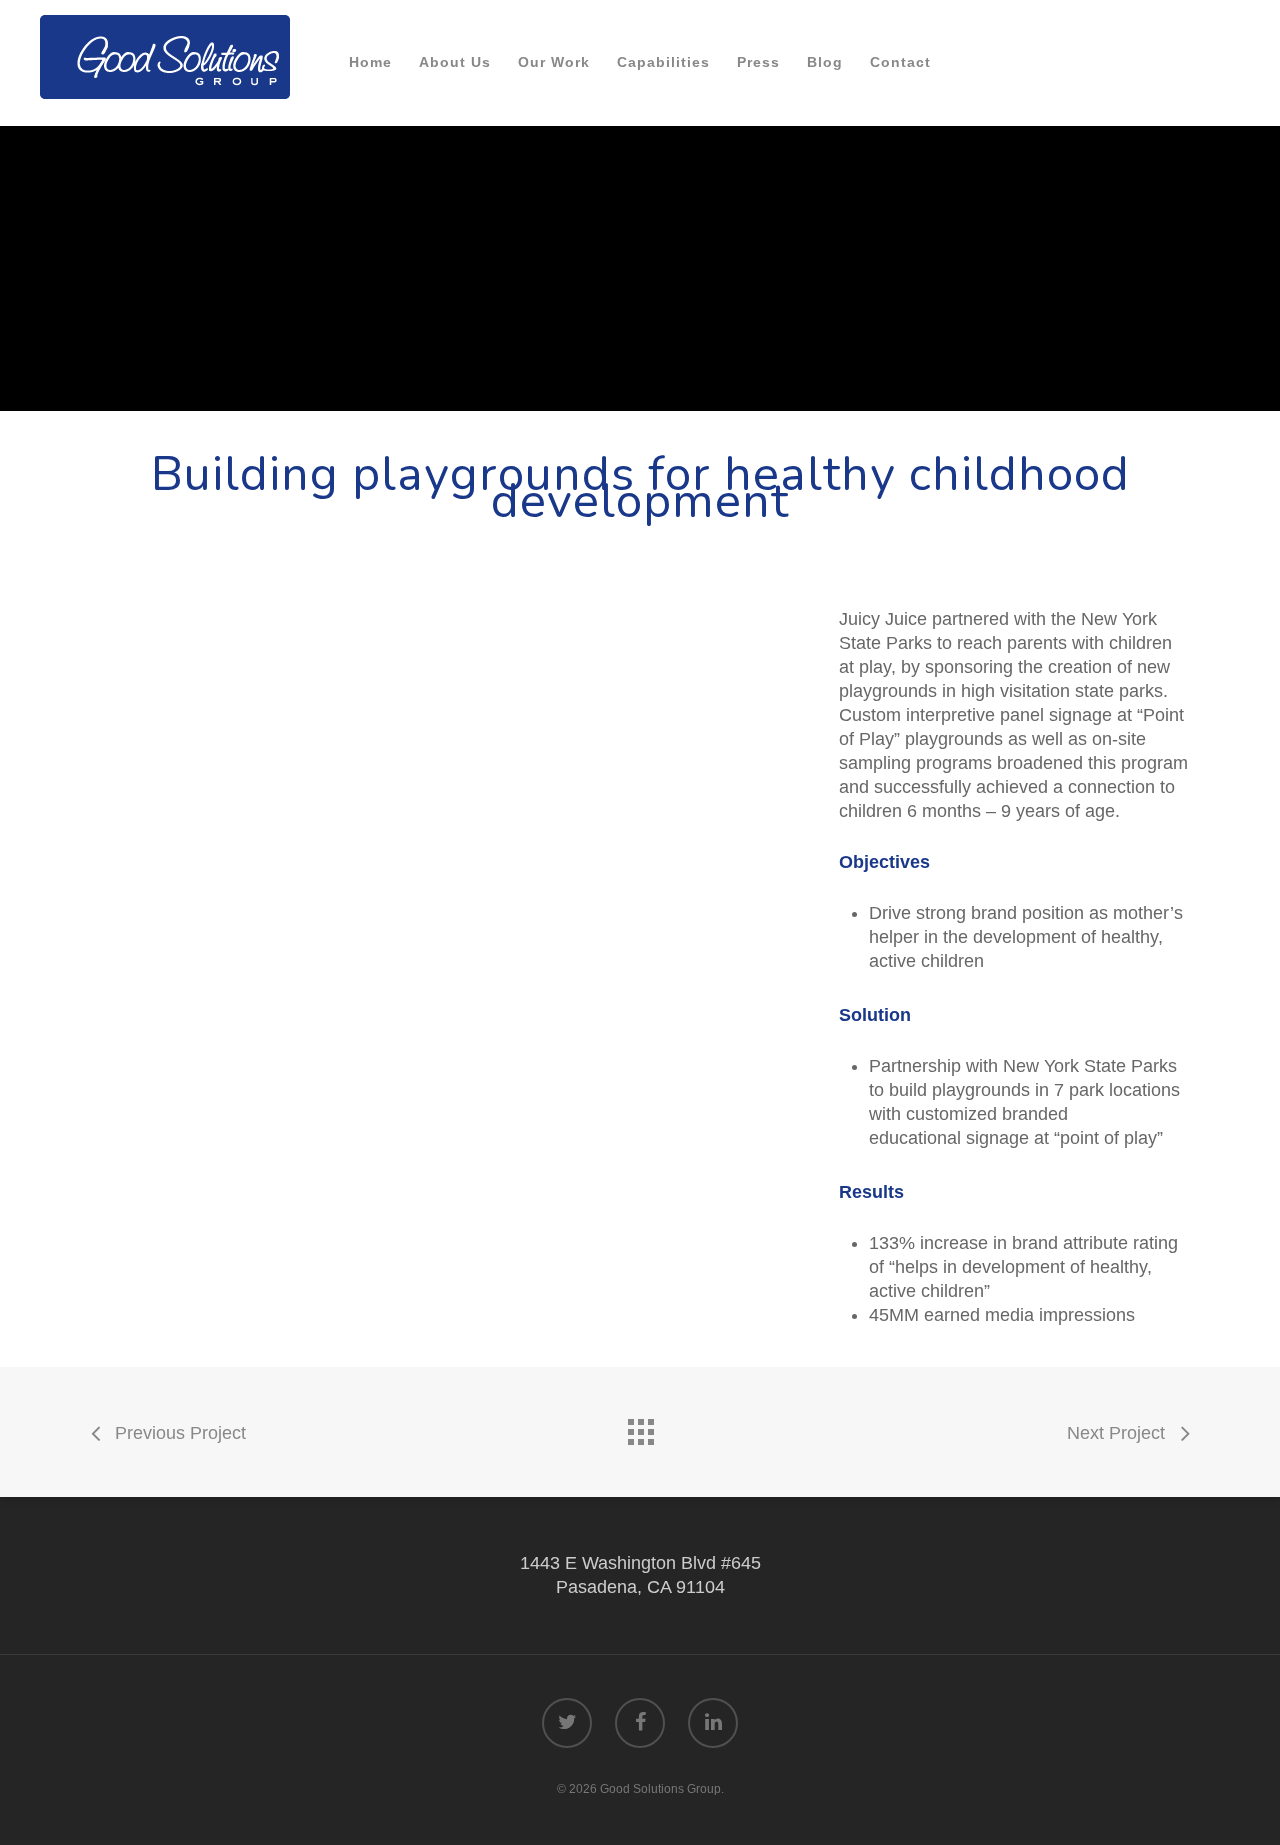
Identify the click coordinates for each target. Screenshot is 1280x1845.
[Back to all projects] (640, 1427)
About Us (455, 62)
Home (370, 62)
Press (758, 62)
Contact (900, 62)
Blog (825, 62)
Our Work (554, 62)
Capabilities (663, 62)
